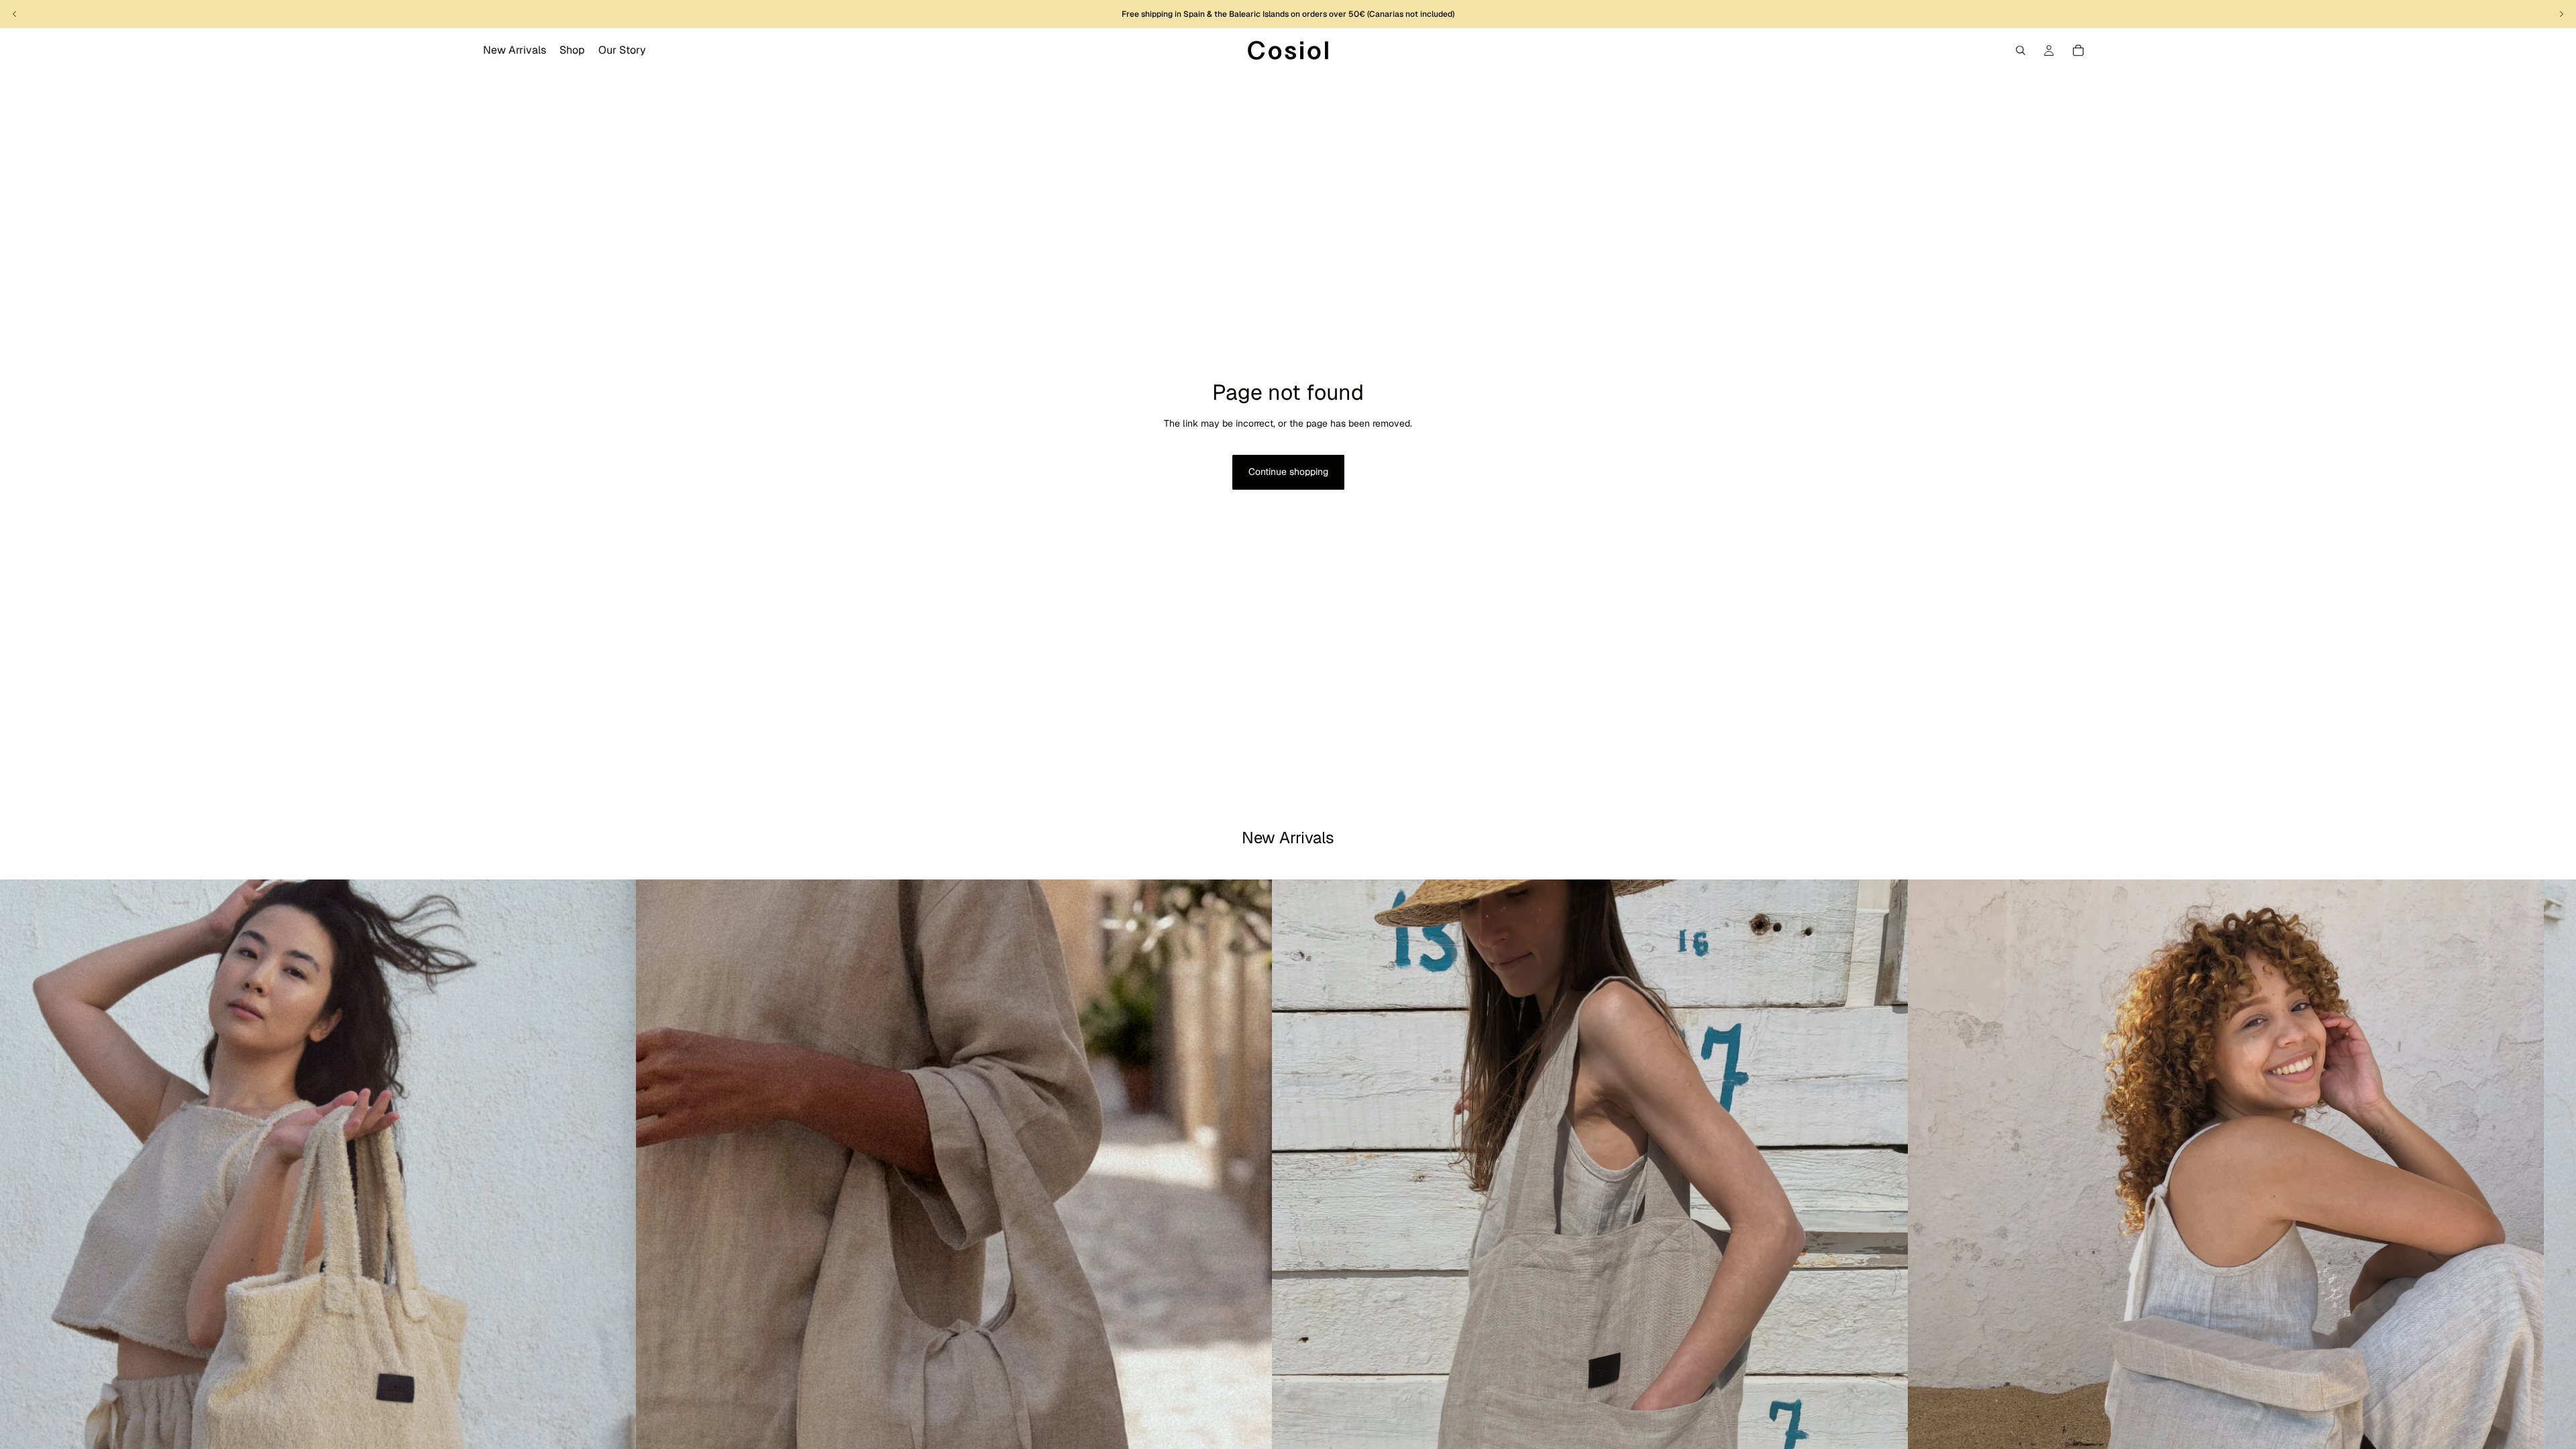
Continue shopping (1288, 472)
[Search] (2021, 50)
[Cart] (2078, 50)
